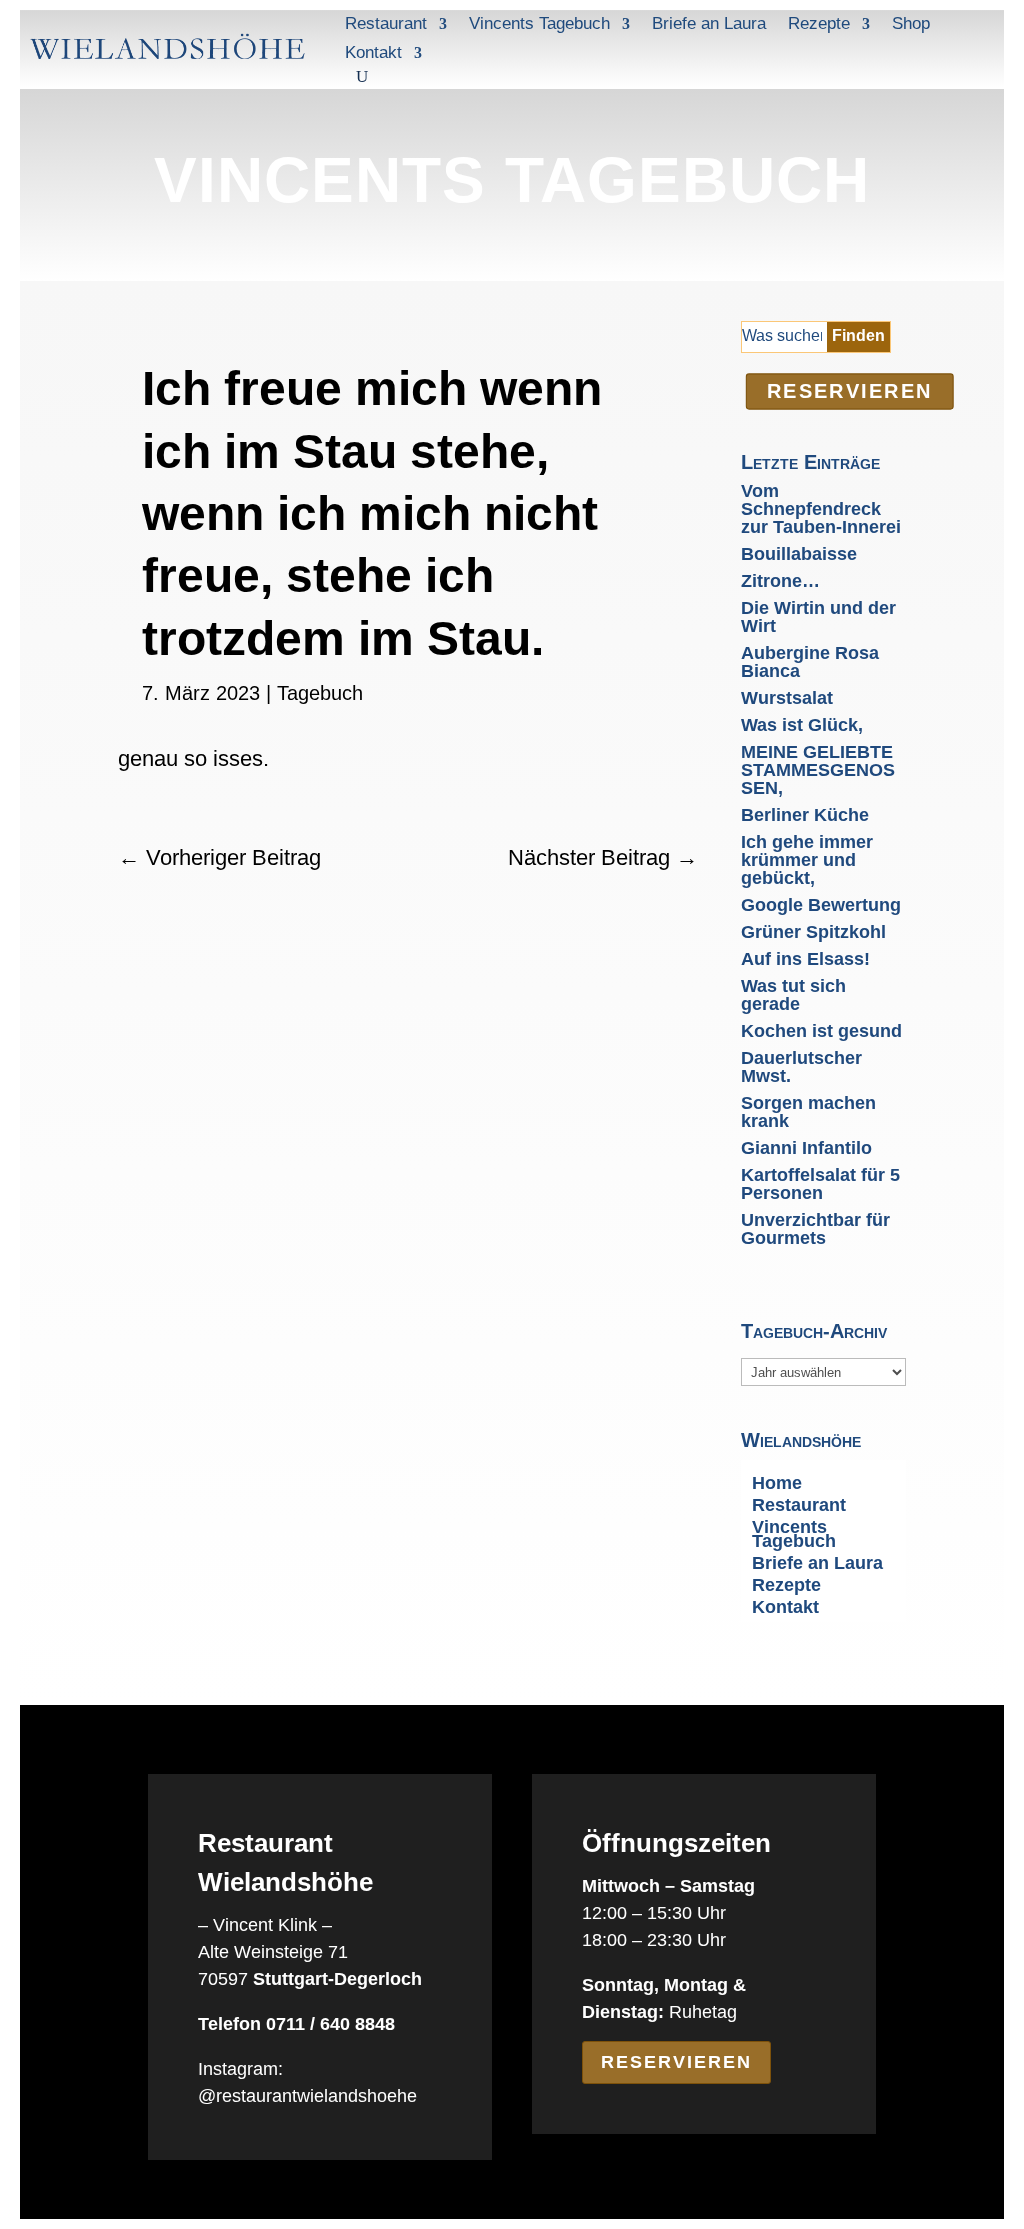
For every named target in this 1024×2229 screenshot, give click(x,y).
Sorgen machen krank (808, 1112)
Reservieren (676, 2062)
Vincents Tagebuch (539, 23)
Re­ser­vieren (850, 391)
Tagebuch (320, 693)
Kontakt (373, 52)
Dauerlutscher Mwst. (801, 1067)
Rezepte (819, 23)
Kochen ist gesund (821, 1031)
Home (777, 1484)
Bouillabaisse (799, 554)
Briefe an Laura (709, 23)
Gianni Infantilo (806, 1148)
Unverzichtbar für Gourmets (815, 1229)
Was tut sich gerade (793, 995)
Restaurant (386, 23)
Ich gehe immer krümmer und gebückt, (807, 860)
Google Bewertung (821, 905)
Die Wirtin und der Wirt (818, 617)
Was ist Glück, (802, 725)
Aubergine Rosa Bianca (810, 662)
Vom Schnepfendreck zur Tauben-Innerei (821, 509)
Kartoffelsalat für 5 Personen (820, 1184)
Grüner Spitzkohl (813, 932)
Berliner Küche (805, 815)
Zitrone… (780, 581)
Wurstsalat (787, 698)
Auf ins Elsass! (805, 959)
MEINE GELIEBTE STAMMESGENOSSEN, (818, 770)
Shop (911, 23)
